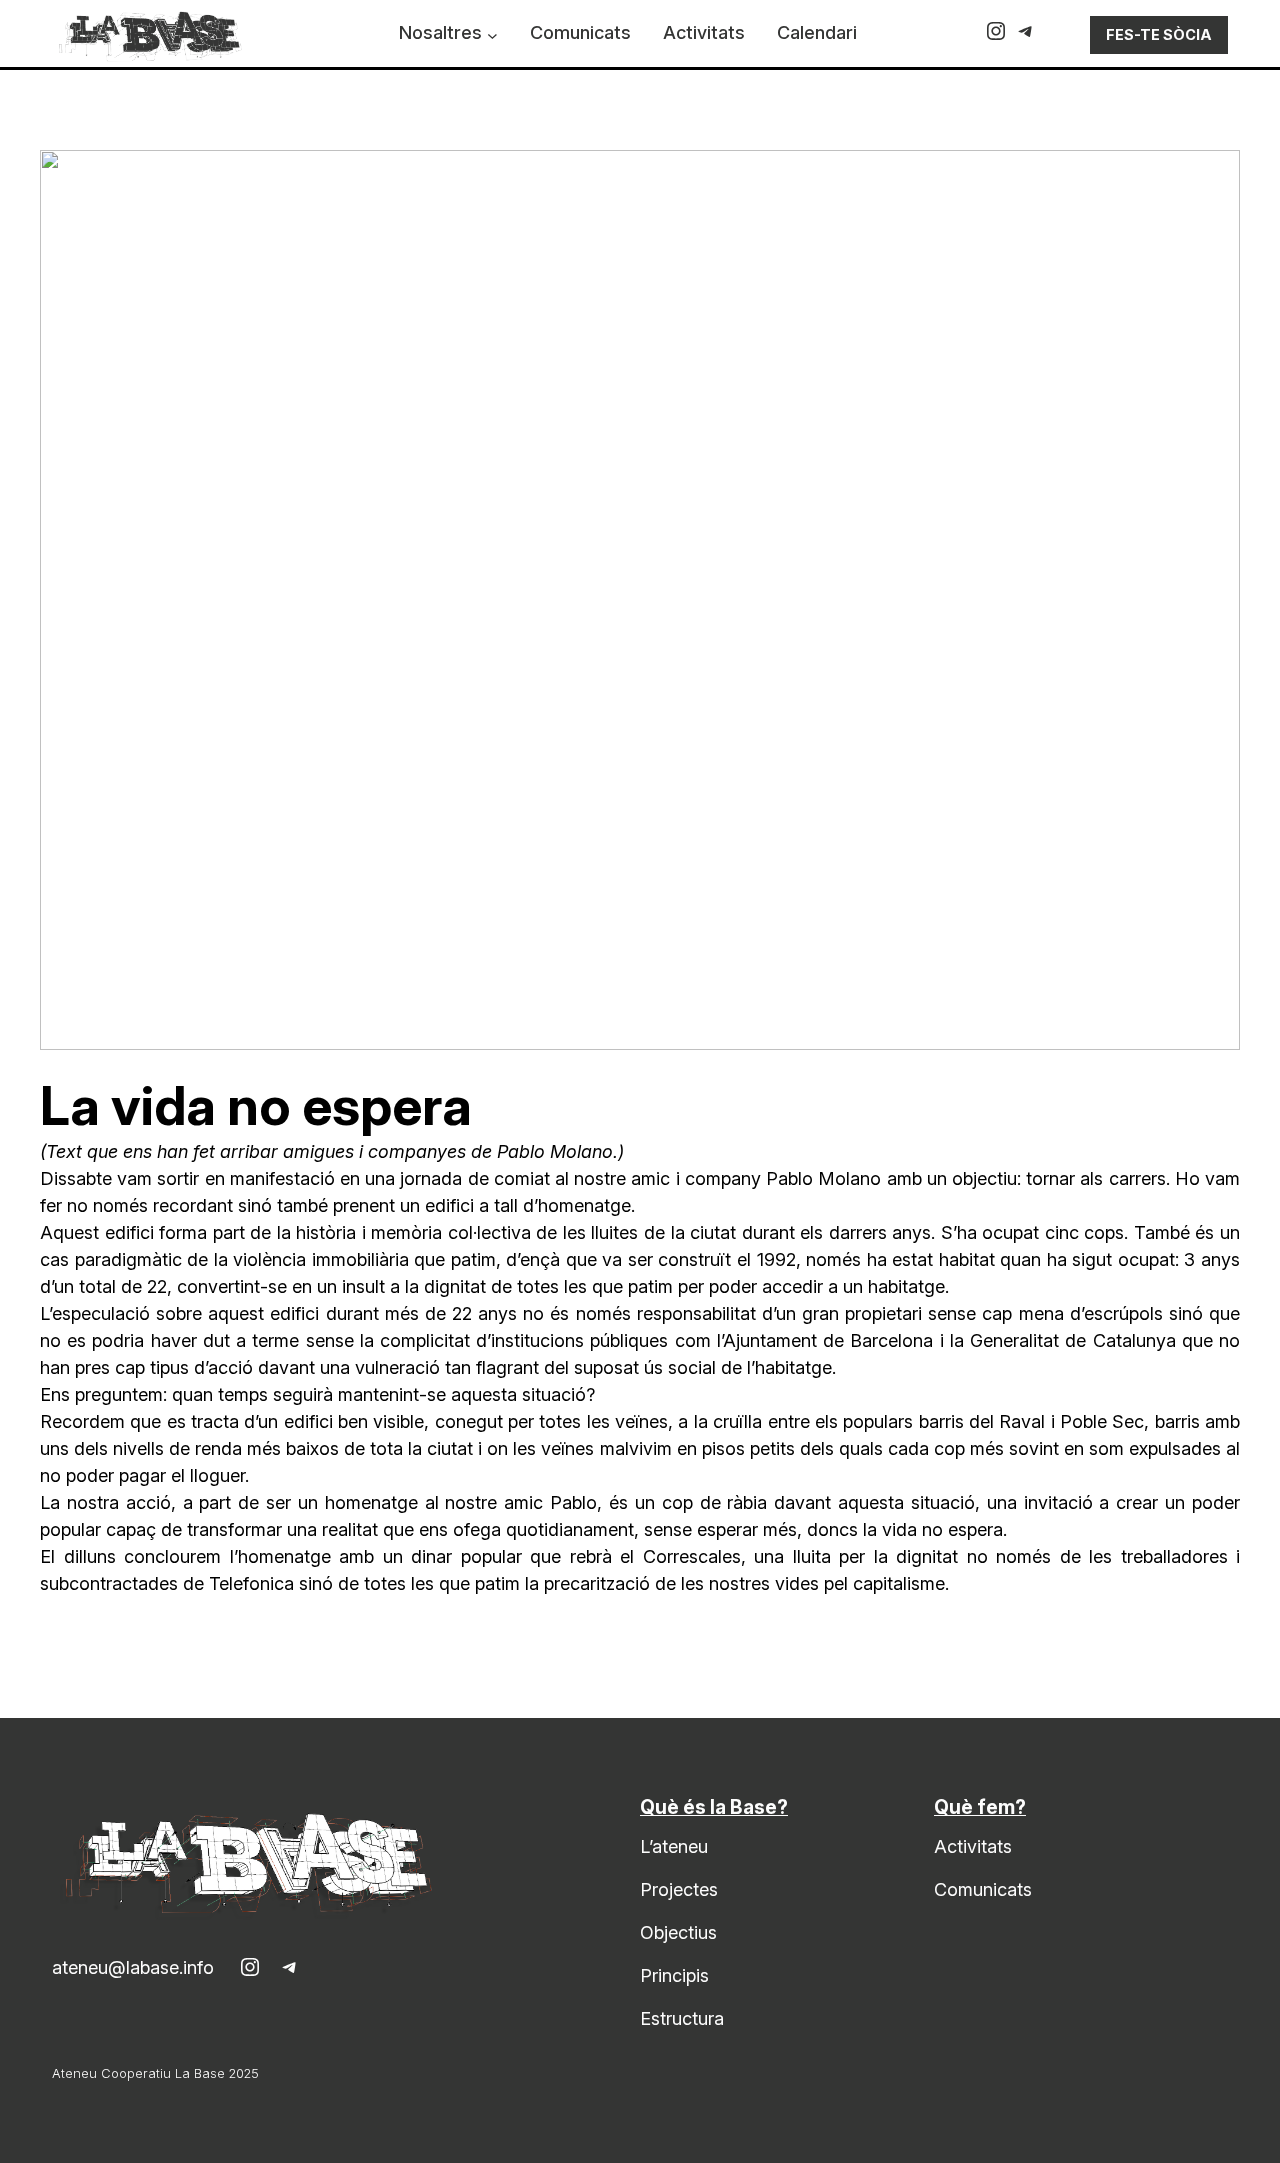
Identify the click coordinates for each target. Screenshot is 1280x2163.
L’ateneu (674, 1846)
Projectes (679, 1889)
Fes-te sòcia (1159, 34)
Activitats (973, 1846)
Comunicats (983, 1889)
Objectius (678, 1932)
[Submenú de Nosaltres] (492, 35)
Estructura (682, 2018)
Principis (674, 1975)
